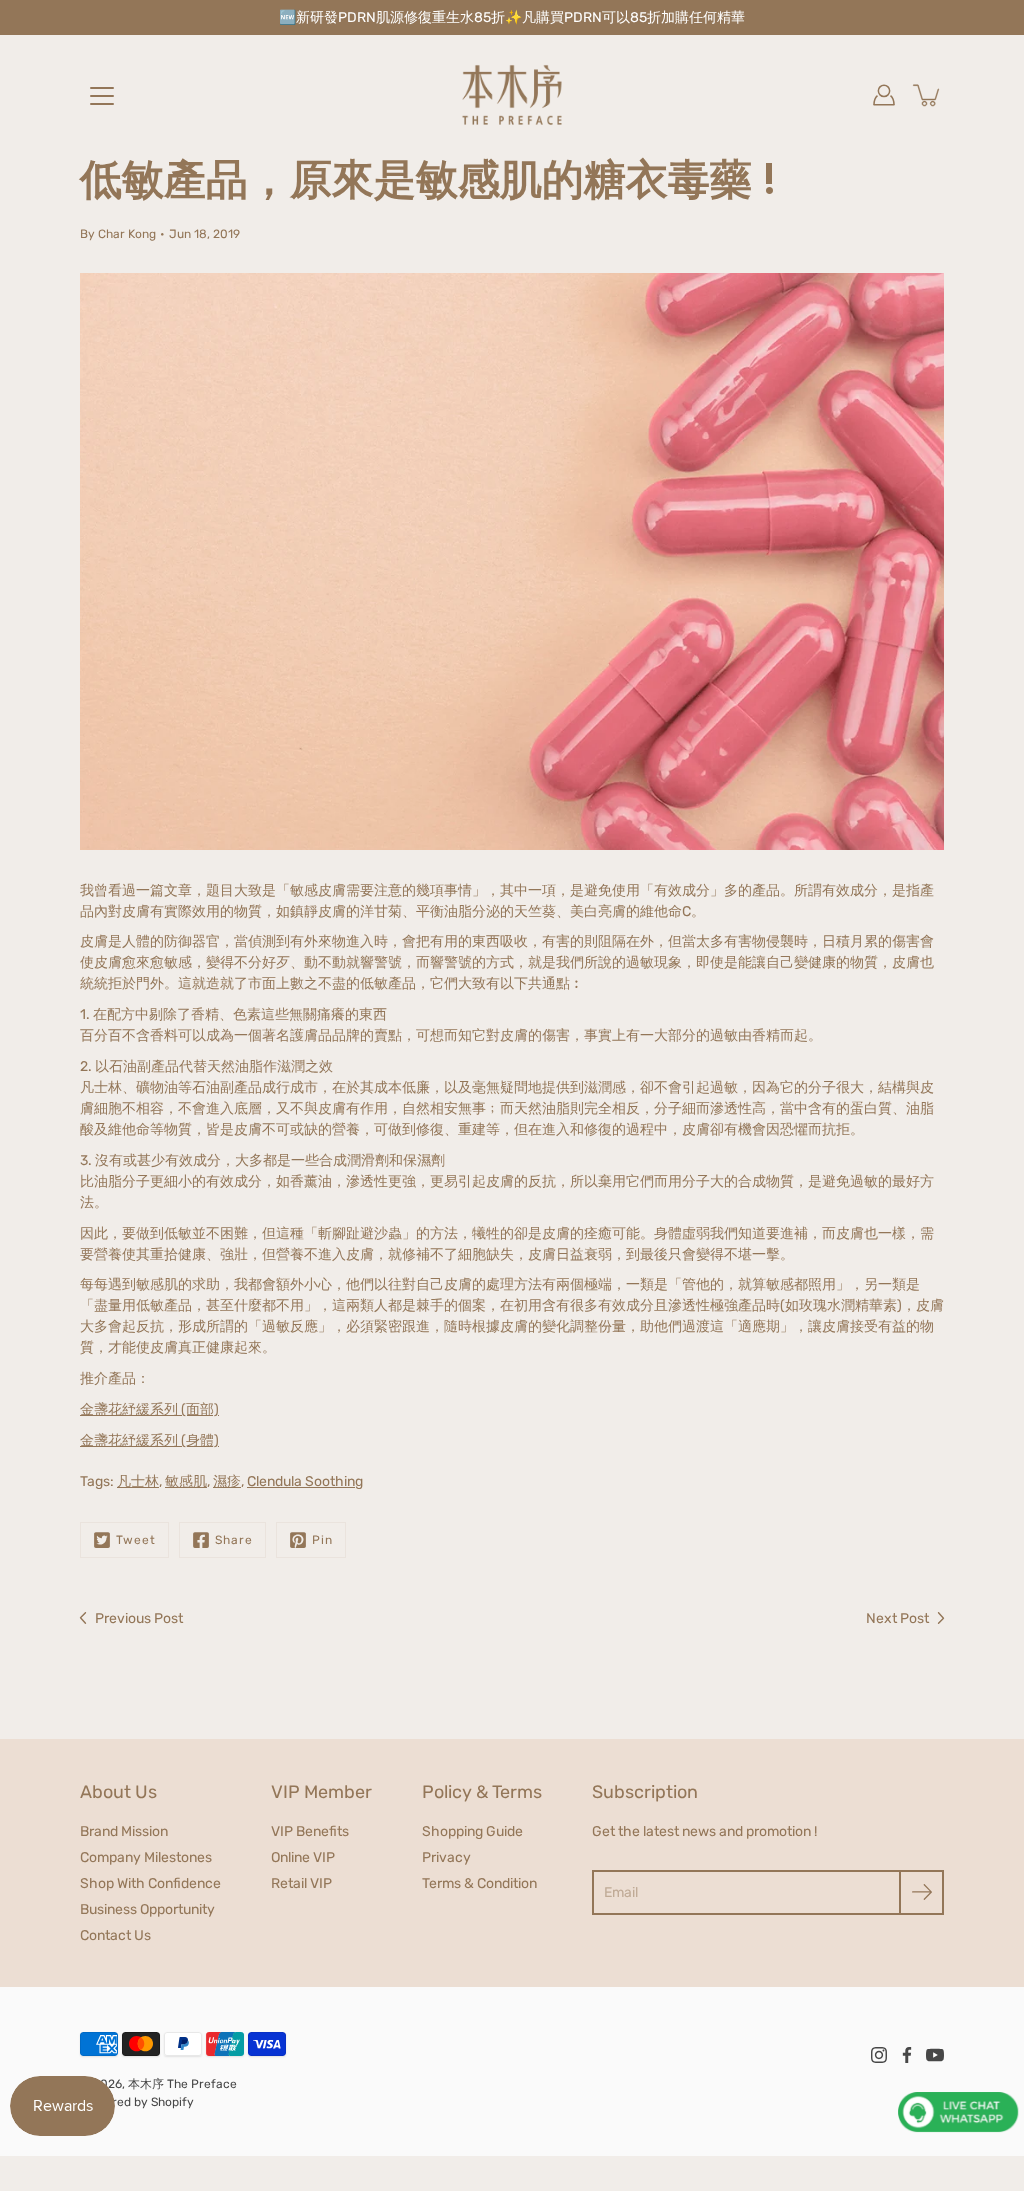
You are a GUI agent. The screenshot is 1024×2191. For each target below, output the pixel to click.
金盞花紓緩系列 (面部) (149, 1409)
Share (234, 1540)
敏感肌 (186, 1481)
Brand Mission (124, 1831)
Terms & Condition (479, 1883)
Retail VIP (301, 1883)
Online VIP (303, 1857)
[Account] (884, 95)
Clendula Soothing (305, 1481)
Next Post (897, 1618)
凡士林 (138, 1481)
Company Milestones (146, 1857)
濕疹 (227, 1481)
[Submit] (921, 1892)
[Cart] (928, 95)
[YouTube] (935, 2055)
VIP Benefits (310, 1831)
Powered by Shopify (137, 2102)
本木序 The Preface (182, 2084)
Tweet (136, 1540)
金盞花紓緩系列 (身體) (149, 1440)
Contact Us (115, 1935)
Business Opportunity (147, 1909)
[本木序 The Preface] (512, 95)
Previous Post (139, 1618)
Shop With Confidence (150, 1883)
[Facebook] (907, 2055)
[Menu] (102, 96)
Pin (322, 1540)
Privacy (446, 1857)
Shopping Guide (472, 1831)
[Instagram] (879, 2055)
